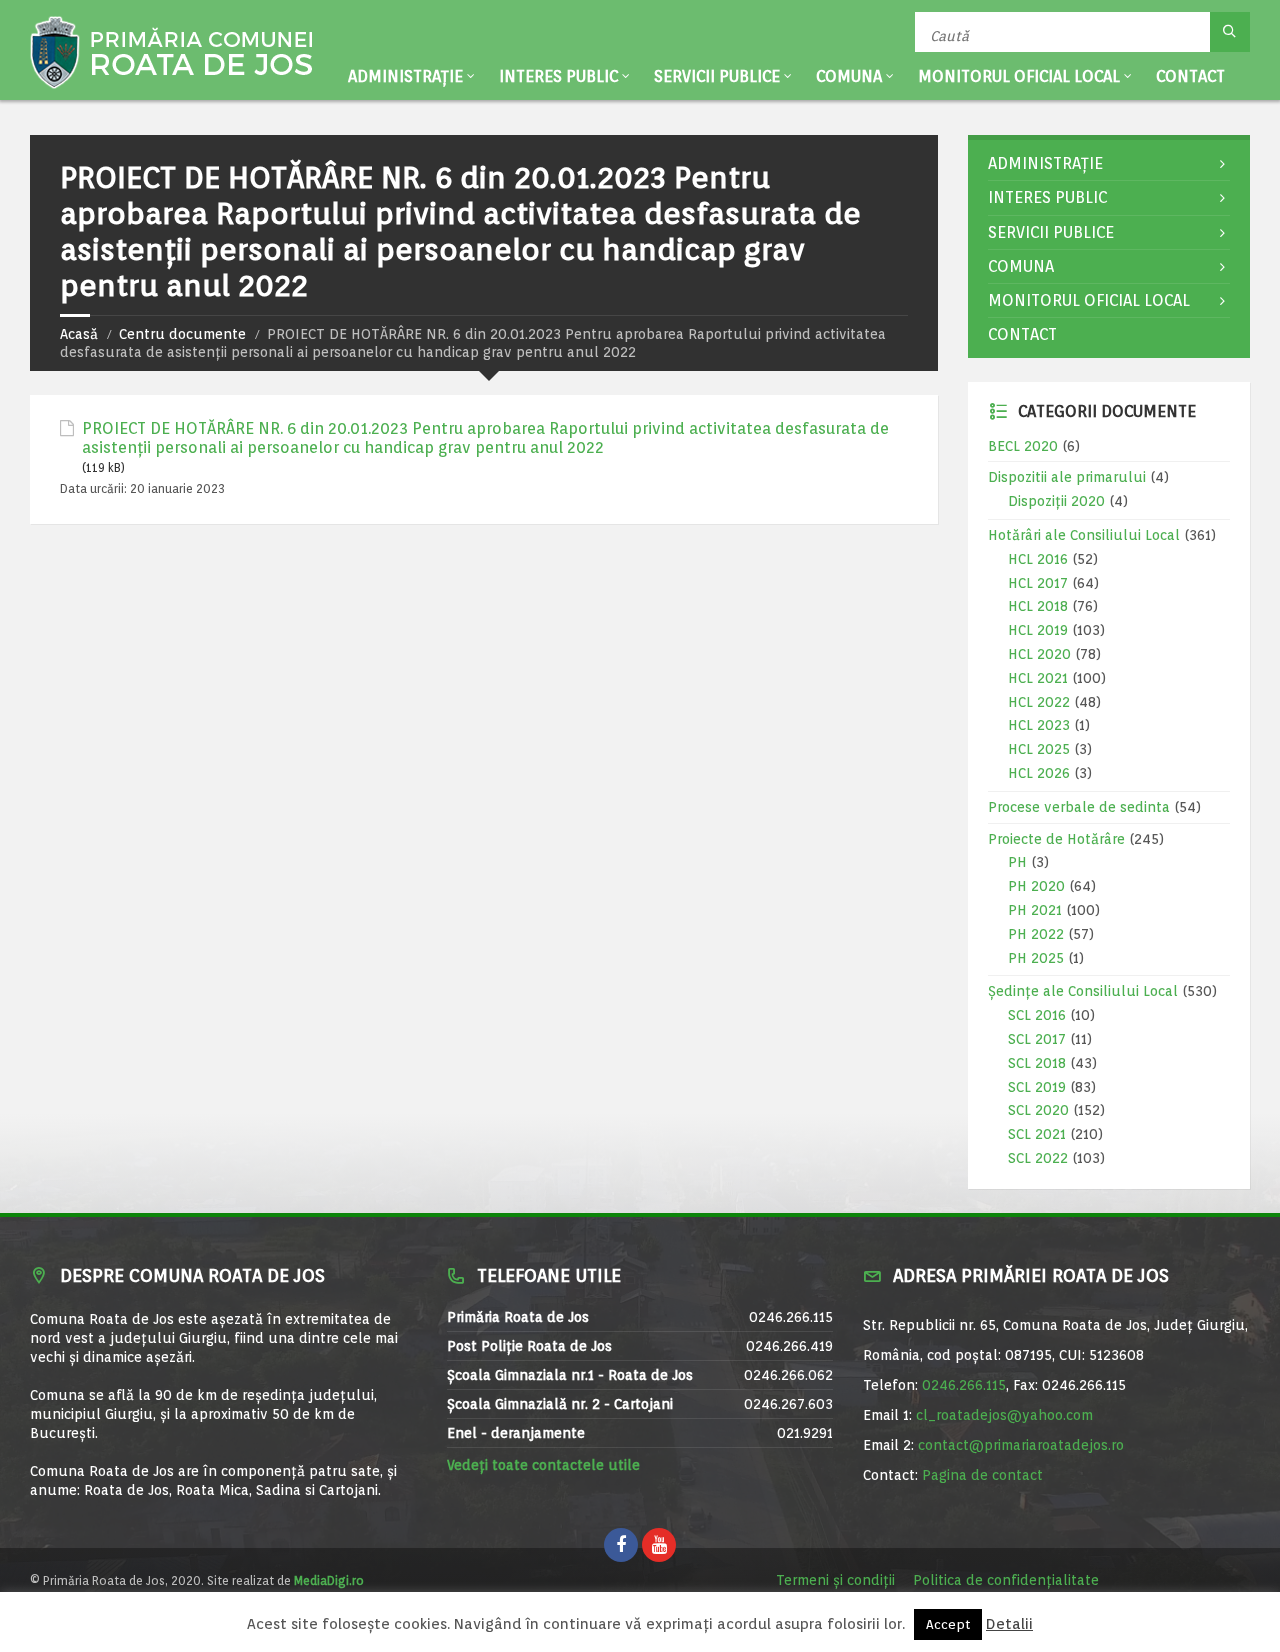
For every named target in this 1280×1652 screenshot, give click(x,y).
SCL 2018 (1037, 1063)
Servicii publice (717, 76)
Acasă (79, 334)
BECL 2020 (1023, 446)
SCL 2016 (1037, 1015)
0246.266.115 (964, 1385)
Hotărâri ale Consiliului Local (1084, 535)
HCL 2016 (1038, 559)
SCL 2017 (1037, 1039)
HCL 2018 (1038, 606)
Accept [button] (948, 1624)
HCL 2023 (1039, 725)
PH (1017, 862)
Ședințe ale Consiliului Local (1083, 991)
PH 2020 (1036, 886)
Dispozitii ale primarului (1067, 477)
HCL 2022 (1039, 702)
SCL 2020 (1038, 1110)
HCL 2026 (1039, 773)
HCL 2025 (1039, 749)
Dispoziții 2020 (1056, 501)
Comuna (849, 76)
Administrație (405, 76)
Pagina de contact (982, 1475)
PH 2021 (1035, 910)
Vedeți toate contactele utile (543, 1465)
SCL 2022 (1038, 1158)
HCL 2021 (1038, 678)
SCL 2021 (1037, 1134)
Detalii (1009, 1624)
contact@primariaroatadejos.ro (1021, 1445)
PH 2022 (1036, 934)
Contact (1190, 76)
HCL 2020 (1039, 654)
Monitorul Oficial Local (1019, 76)
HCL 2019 (1038, 630)
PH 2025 (1036, 958)
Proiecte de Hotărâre (1056, 839)
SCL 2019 (1037, 1087)
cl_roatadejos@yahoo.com (1004, 1415)
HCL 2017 (1038, 583)
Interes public (558, 76)
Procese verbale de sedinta (1079, 807)
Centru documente (182, 334)
